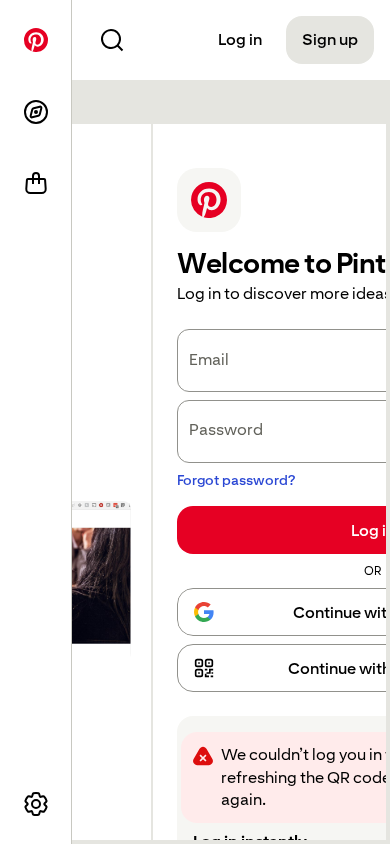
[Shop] (36, 184)
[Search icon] (112, 40)
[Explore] (36, 112)
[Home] (36, 40)
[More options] (36, 804)
